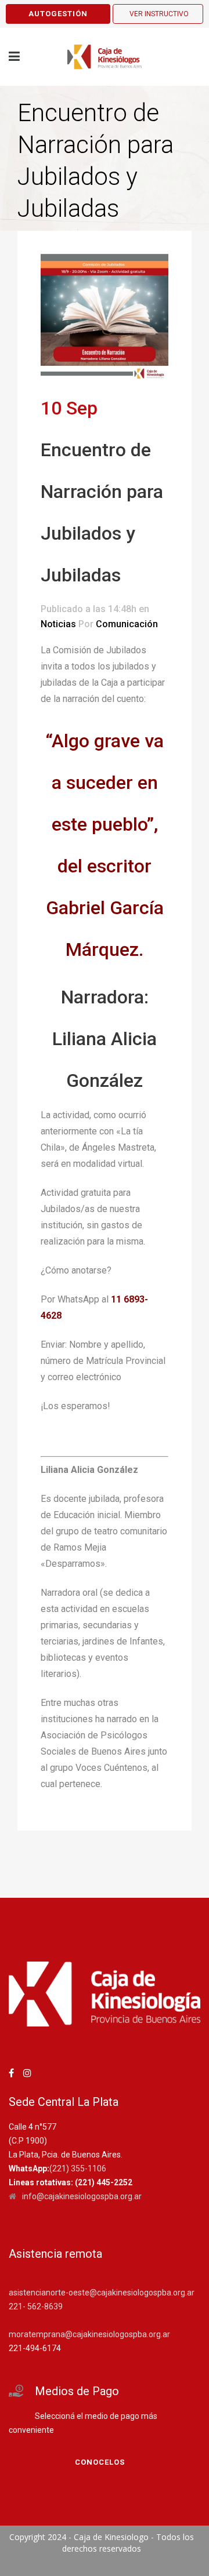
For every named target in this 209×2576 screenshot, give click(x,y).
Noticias (58, 624)
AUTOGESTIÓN (58, 14)
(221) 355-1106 (78, 2169)
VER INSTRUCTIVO (159, 14)
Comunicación (127, 624)
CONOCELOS (100, 2462)
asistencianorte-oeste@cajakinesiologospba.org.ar (102, 2293)
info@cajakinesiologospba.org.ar (82, 2196)
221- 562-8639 (36, 2306)
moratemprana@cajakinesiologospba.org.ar (89, 2334)
